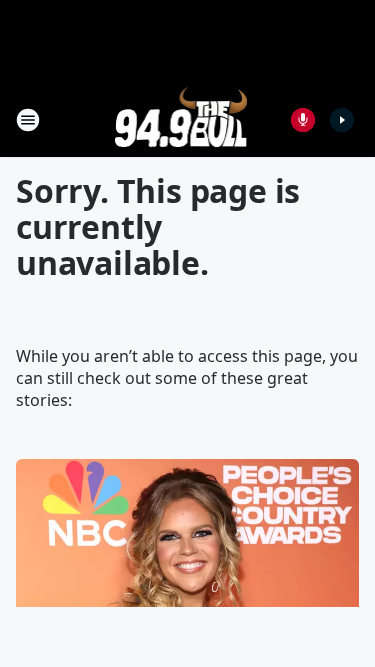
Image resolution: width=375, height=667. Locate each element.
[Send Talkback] (303, 120)
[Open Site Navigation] (28, 120)
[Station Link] (181, 119)
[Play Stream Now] (342, 120)
